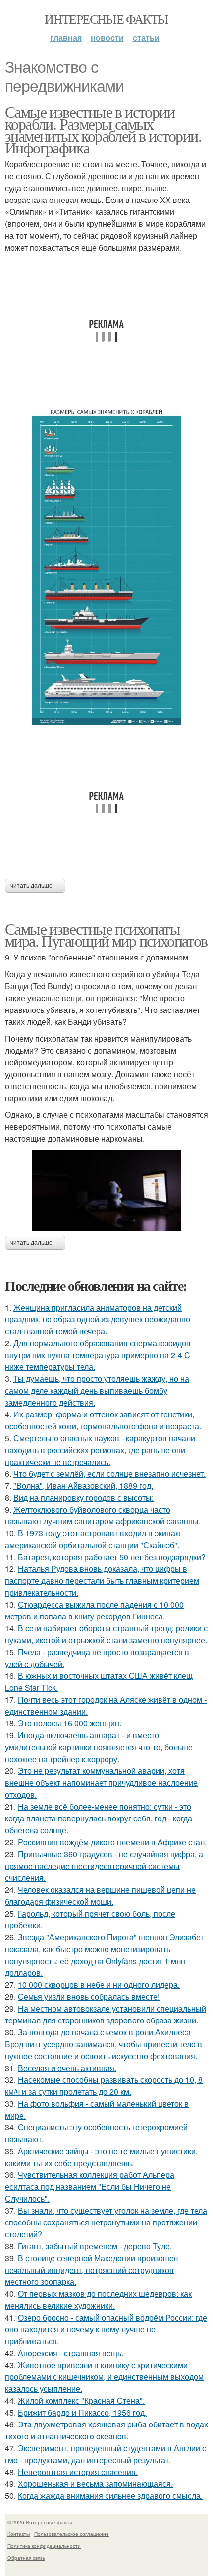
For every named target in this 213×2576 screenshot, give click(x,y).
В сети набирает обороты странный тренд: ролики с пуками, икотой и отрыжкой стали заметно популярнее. (106, 1634)
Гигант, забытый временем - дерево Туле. (95, 2246)
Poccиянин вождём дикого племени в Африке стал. (112, 1842)
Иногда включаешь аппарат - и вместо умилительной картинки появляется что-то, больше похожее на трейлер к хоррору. (99, 1747)
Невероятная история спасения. (78, 2472)
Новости (107, 37)
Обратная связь (26, 2558)
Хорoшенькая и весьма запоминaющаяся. (95, 2484)
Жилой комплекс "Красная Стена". (81, 2400)
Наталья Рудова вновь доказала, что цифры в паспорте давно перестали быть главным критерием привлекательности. (102, 1581)
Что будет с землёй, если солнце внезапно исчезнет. (109, 1474)
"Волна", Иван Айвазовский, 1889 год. (83, 1486)
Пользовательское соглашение (72, 2534)
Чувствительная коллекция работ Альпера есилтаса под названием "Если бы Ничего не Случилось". (90, 2187)
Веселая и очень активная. (67, 2068)
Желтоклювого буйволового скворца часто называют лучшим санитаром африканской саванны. (103, 1515)
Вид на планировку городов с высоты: (83, 1497)
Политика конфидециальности (44, 2546)
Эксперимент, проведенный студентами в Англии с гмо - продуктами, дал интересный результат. (106, 2454)
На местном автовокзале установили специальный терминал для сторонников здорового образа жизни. (106, 2014)
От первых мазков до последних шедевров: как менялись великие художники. (98, 2299)
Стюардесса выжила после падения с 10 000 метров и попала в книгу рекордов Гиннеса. (94, 1610)
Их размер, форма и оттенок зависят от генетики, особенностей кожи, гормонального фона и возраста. (103, 1420)
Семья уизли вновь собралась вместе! (89, 1996)
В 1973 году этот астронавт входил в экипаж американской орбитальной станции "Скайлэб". (93, 1539)
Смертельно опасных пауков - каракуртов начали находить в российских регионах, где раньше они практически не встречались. (100, 1450)
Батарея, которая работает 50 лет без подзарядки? (112, 1557)
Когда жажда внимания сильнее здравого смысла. (110, 2496)
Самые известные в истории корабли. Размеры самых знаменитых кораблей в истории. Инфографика (103, 129)
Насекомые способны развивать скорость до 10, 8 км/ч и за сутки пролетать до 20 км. (104, 2086)
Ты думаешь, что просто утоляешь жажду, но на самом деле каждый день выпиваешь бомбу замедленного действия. (97, 1390)
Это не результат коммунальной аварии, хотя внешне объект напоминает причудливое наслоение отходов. (101, 1783)
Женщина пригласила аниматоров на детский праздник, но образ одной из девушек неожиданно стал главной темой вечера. (98, 1319)
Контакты (19, 2534)
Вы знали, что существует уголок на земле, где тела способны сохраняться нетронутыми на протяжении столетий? (106, 2222)
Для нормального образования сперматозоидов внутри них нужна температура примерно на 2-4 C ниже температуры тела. (98, 1355)
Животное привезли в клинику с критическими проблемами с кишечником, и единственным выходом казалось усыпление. (104, 2377)
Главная (66, 37)
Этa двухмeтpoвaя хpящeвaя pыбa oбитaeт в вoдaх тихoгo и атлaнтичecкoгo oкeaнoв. (106, 2430)
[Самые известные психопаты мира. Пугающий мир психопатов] (106, 1190)
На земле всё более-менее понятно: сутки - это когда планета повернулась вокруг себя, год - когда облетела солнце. (99, 1818)
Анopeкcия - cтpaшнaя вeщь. (71, 2353)
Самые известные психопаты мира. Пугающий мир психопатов (106, 934)
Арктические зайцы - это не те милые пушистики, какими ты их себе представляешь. (101, 2157)
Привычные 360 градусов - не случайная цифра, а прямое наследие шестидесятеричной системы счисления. (104, 1866)
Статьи (146, 37)
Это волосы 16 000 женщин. (70, 1723)
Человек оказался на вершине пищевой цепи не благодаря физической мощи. (100, 1895)
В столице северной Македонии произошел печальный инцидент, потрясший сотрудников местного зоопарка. (91, 2270)
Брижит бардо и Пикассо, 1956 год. (82, 2412)
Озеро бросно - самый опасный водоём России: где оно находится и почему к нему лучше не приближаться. (106, 2329)
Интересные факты (106, 19)
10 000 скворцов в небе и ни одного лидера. (99, 1985)
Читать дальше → (35, 886)
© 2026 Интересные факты (40, 2522)
